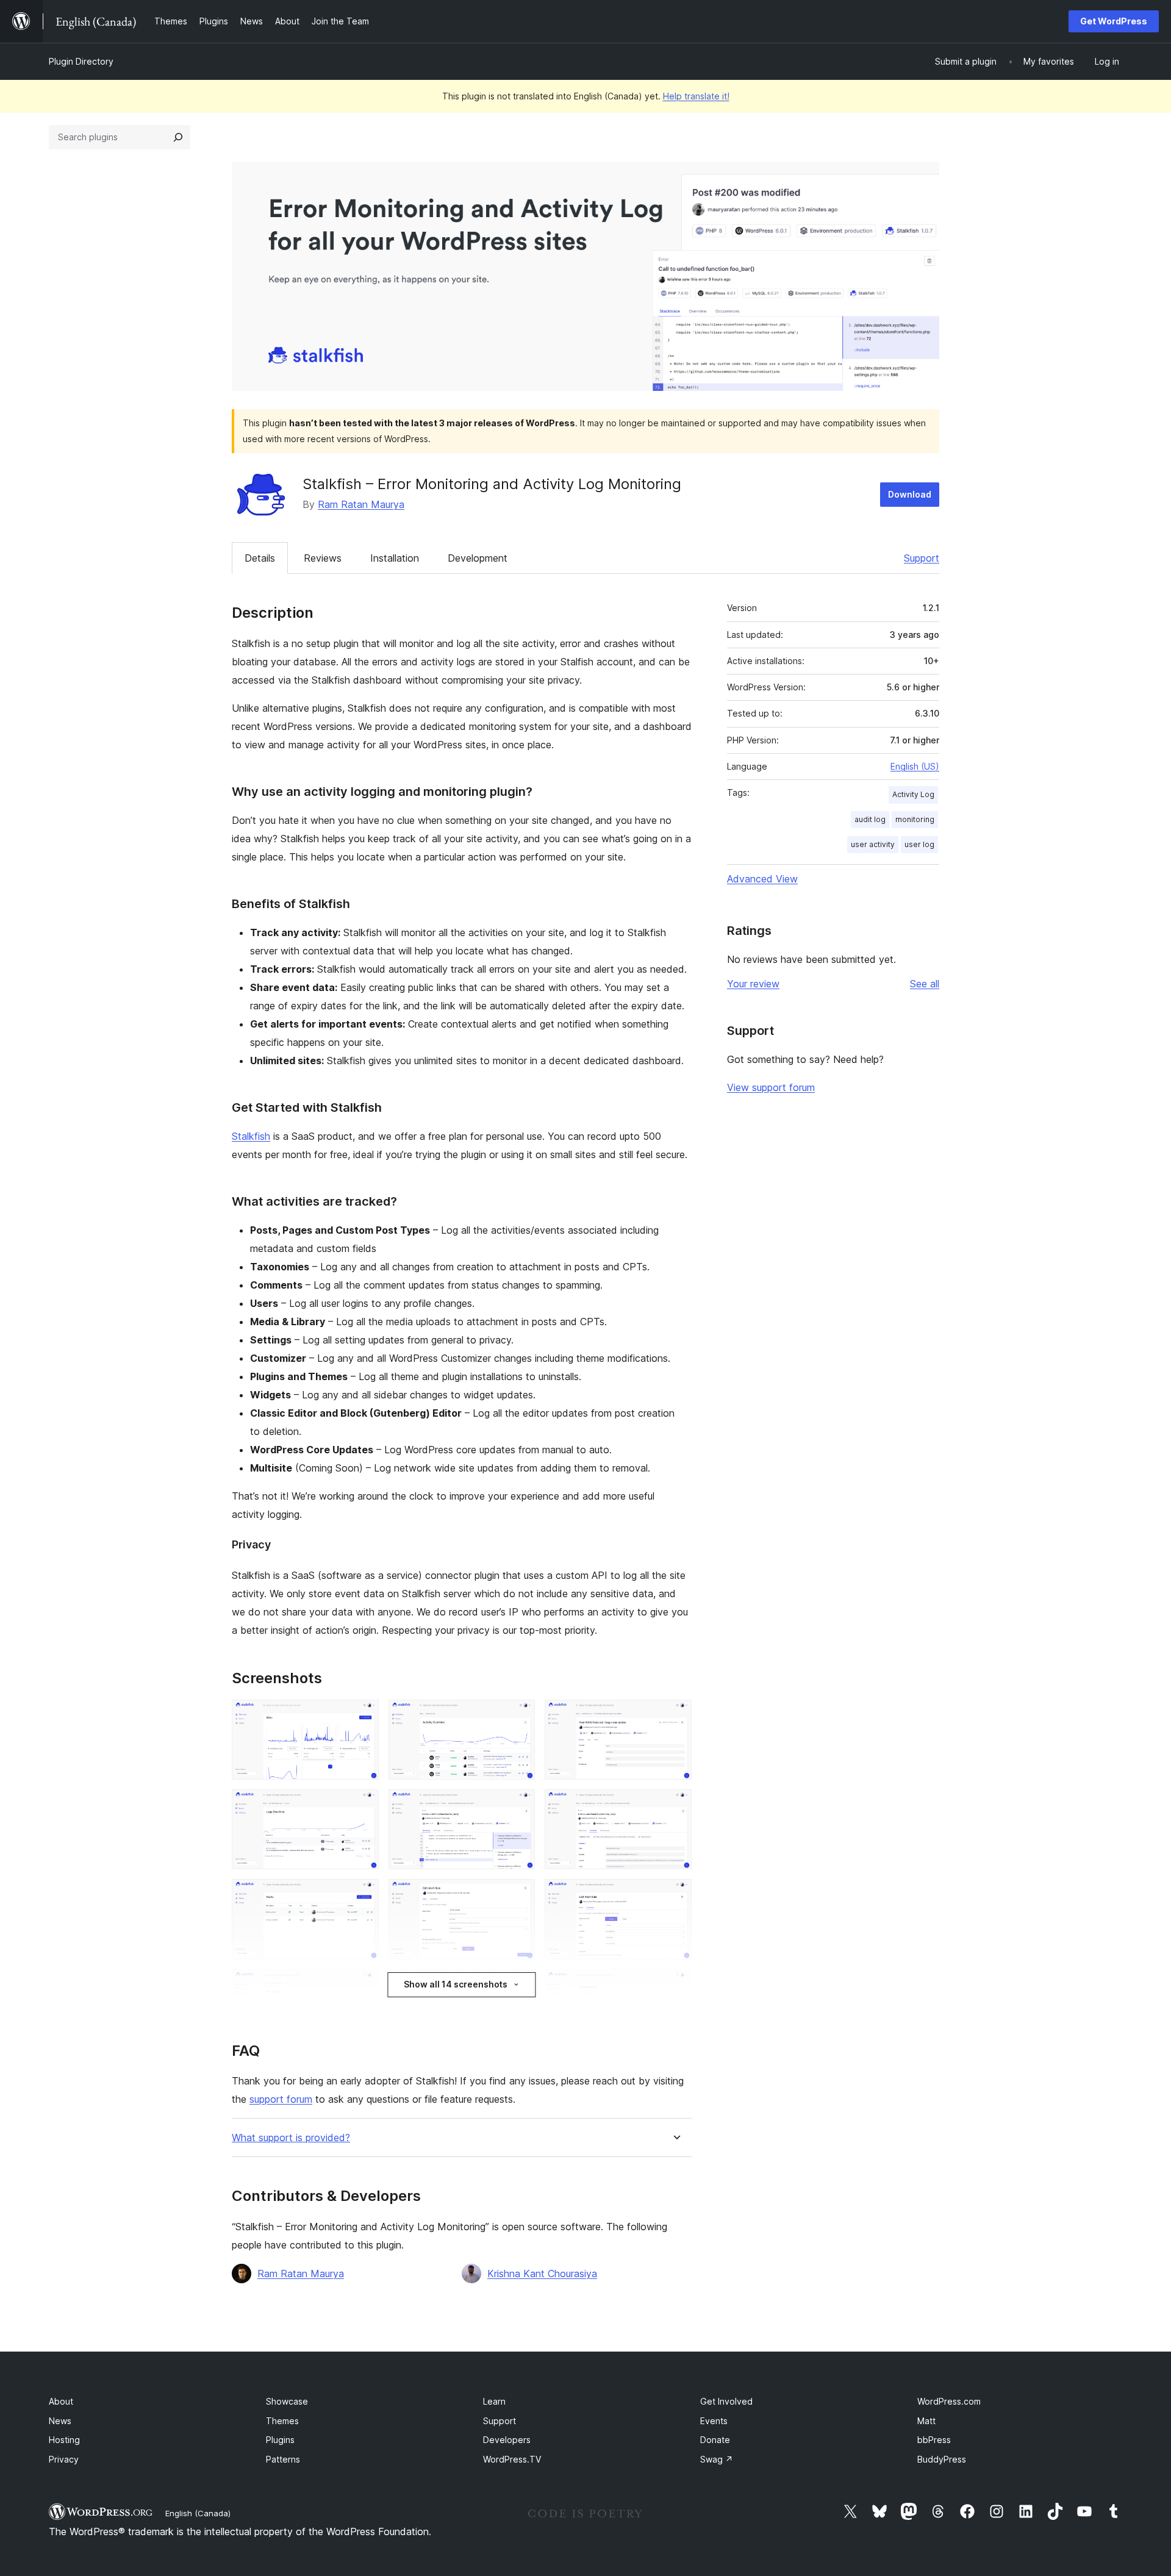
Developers (507, 2440)
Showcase (287, 2401)
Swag (717, 2459)
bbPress (934, 2440)
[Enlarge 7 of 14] (362, 1895)
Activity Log (913, 794)
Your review (753, 984)
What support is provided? (291, 2138)
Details (260, 558)
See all (925, 984)
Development (478, 558)
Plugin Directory (81, 61)
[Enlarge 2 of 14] (518, 1716)
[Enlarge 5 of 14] (518, 1806)
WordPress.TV (512, 2459)
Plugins (280, 2440)
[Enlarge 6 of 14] (675, 1806)
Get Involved (726, 2401)
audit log (870, 819)
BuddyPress (942, 2459)
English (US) (915, 766)
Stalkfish (251, 1136)
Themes (282, 2421)
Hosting (64, 2440)
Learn (494, 2401)
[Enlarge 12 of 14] (675, 1986)
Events (714, 2421)
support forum (281, 2099)
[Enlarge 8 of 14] (518, 1895)
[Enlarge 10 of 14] (362, 1986)
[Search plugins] (178, 137)
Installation (395, 558)
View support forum (771, 1087)
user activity (873, 844)
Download (910, 494)
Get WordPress (1114, 21)
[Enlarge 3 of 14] (675, 1716)
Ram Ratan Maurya (361, 504)
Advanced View (762, 879)
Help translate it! (696, 96)
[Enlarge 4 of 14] (362, 1806)
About (61, 2401)
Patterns (283, 2459)
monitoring (915, 819)
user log (919, 844)
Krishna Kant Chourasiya (542, 2274)
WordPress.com (949, 2401)
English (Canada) (198, 2513)
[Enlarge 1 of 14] (362, 1716)
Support (922, 558)
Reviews (323, 558)
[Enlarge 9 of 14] (675, 1895)
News (60, 2421)
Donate (715, 2440)
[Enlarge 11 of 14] (518, 1986)
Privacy (64, 2459)
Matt (926, 2421)
